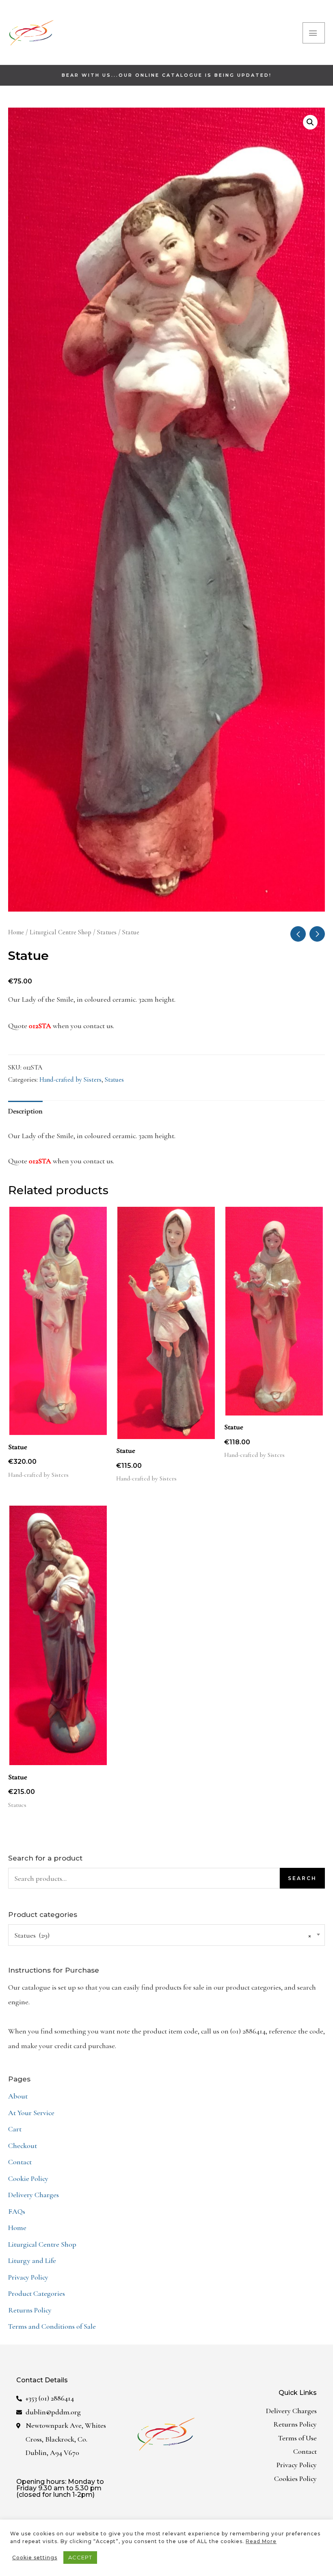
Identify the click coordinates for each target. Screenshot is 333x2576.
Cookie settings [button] (35, 2558)
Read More (261, 2541)
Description (25, 1111)
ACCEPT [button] (80, 2557)
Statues (107, 932)
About (18, 2096)
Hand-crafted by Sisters (70, 1080)
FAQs (17, 2211)
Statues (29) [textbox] (163, 1935)
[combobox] (166, 1935)
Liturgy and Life (32, 2260)
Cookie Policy (28, 2178)
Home (16, 932)
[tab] (25, 1111)
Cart (15, 2129)
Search (302, 1878)
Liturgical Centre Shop (61, 932)
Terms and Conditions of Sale (52, 2326)
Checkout (23, 2146)
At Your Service (31, 2113)
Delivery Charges (34, 2195)
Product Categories (37, 2293)
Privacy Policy (28, 2277)
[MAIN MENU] (314, 33)
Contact (20, 2162)
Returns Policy (30, 2310)
